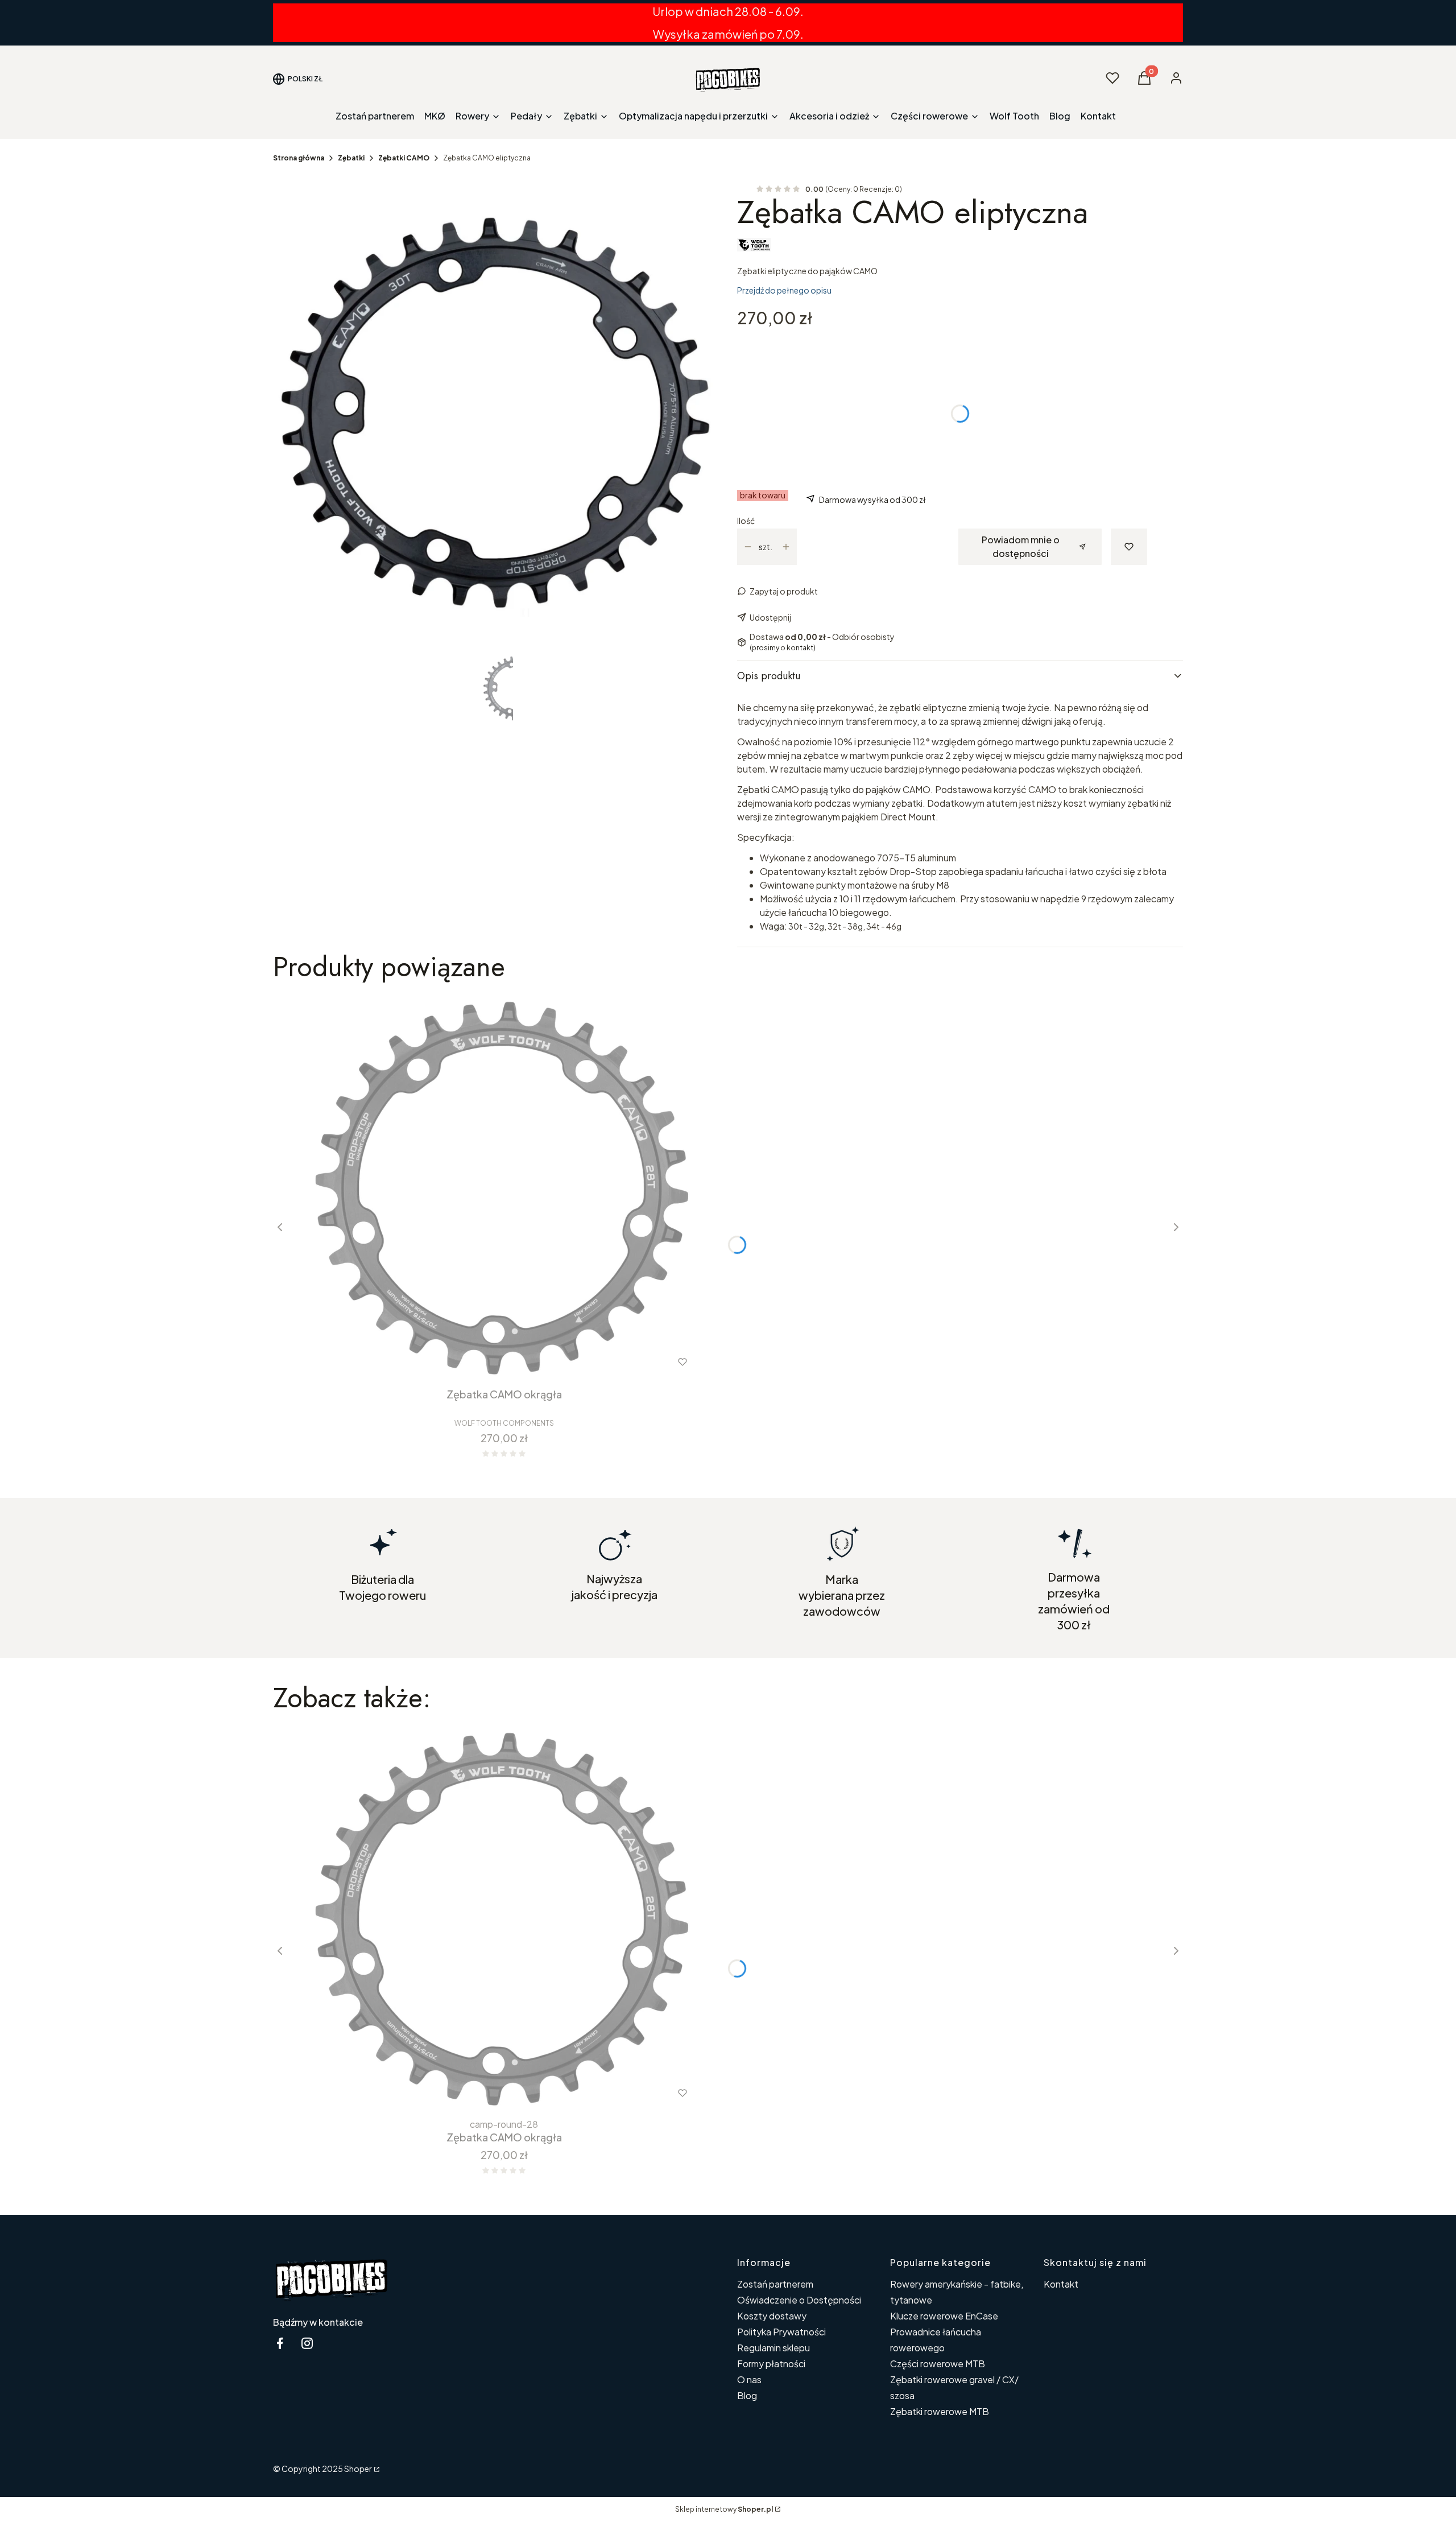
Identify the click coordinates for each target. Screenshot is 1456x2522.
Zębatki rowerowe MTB (940, 2411)
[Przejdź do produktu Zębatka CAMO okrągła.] (504, 1188)
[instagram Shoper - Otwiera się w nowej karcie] (307, 2343)
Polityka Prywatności (781, 2332)
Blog (747, 2395)
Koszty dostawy (772, 2316)
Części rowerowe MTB (938, 2364)
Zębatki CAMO (404, 158)
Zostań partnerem (775, 2284)
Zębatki (351, 158)
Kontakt (1061, 2284)
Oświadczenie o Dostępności (799, 2300)
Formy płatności (771, 2364)
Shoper (358, 2469)
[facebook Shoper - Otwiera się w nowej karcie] (280, 2343)
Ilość (746, 521)
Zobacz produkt (442, 1362)
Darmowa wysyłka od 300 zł (872, 500)
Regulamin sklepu (773, 2348)
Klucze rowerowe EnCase (944, 2316)
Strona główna (299, 158)
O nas (749, 2379)
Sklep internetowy (724, 2509)
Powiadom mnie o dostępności (1021, 546)
